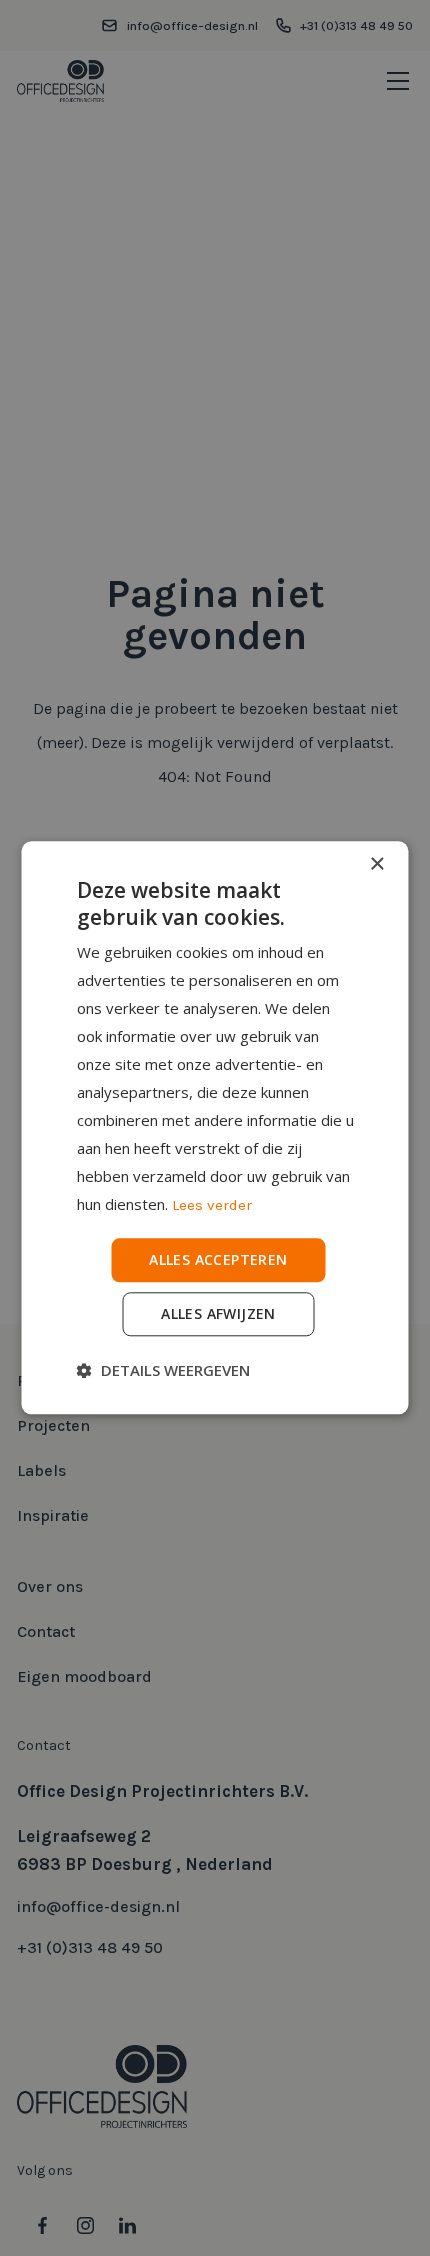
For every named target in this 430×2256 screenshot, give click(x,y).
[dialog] (215, 1128)
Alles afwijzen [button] (218, 1314)
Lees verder (212, 1205)
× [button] (376, 864)
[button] (163, 1371)
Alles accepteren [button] (218, 1259)
